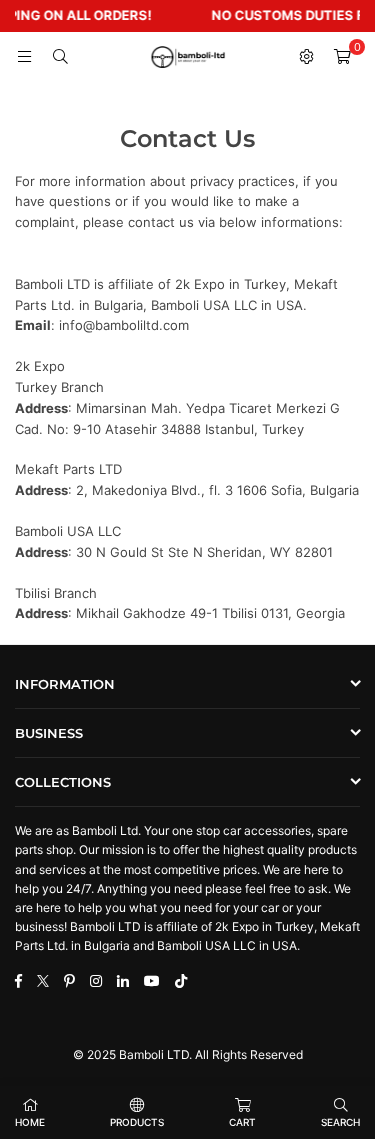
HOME (30, 1122)
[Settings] (306, 57)
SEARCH (340, 1122)
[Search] (60, 57)
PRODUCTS (137, 1122)
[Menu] (24, 57)
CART (242, 1122)
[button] (342, 57)
